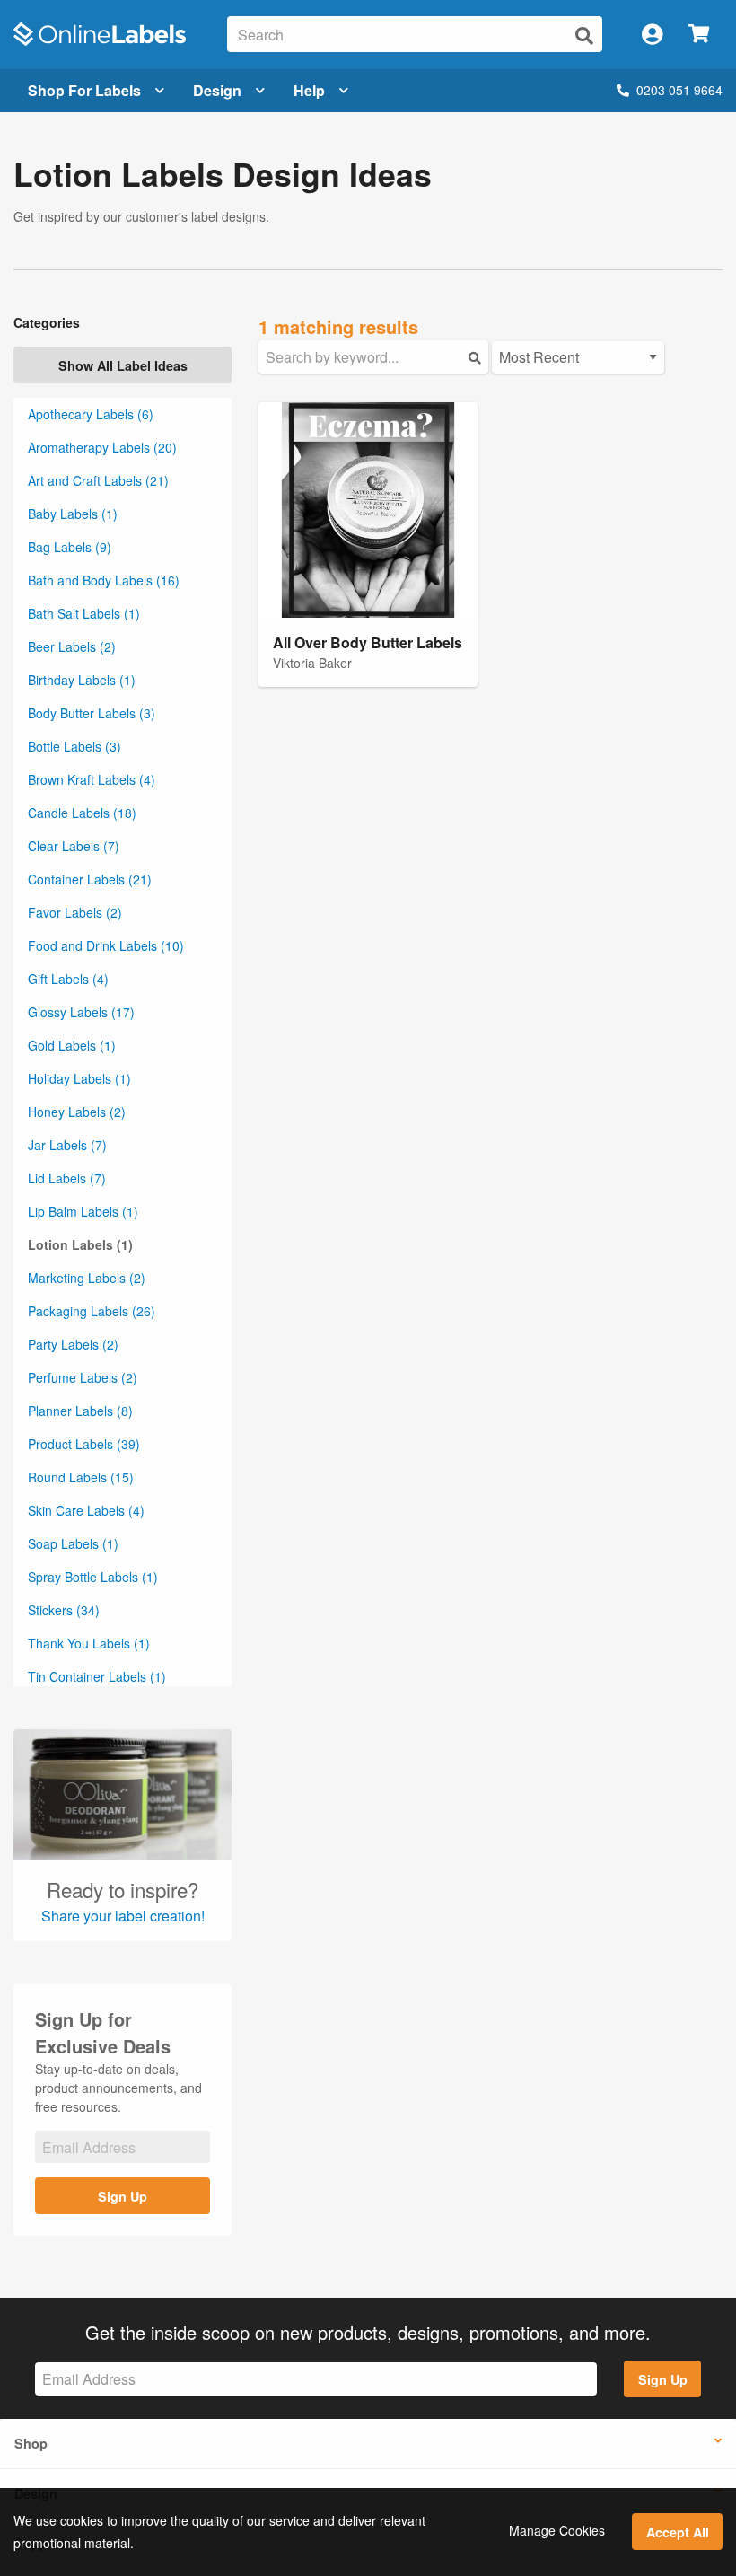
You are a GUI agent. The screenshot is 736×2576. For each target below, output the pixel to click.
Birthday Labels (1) (82, 680)
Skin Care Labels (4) (86, 1510)
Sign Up (123, 2196)
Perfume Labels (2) (83, 1377)
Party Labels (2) (73, 1344)
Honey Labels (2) (77, 1112)
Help (309, 90)
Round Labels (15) (81, 1477)
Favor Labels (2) (75, 912)
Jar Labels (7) (67, 1145)
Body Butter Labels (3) (92, 713)
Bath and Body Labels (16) (104, 580)
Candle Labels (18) (82, 813)
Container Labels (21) (90, 879)
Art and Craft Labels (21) (98, 480)
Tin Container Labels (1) (97, 1676)
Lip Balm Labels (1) (83, 1211)
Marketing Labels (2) (87, 1278)
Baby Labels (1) (73, 514)
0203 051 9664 (679, 90)
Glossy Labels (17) (81, 1012)
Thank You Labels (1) (89, 1643)
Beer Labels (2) (72, 646)
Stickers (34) (64, 1610)
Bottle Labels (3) (74, 746)
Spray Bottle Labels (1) (93, 1577)
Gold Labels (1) (72, 1045)
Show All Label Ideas (123, 365)
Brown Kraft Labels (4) (92, 779)
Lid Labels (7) (67, 1178)
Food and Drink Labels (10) (106, 945)
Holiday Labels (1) (79, 1078)
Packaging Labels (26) (92, 1311)
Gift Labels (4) (68, 979)
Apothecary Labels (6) (91, 414)
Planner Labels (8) (80, 1411)
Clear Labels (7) (74, 846)
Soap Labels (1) (73, 1543)
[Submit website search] (584, 35)
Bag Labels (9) (70, 547)
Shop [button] (31, 2443)
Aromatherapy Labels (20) (102, 447)
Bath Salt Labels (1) (84, 613)
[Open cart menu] (699, 35)
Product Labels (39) (84, 1444)
